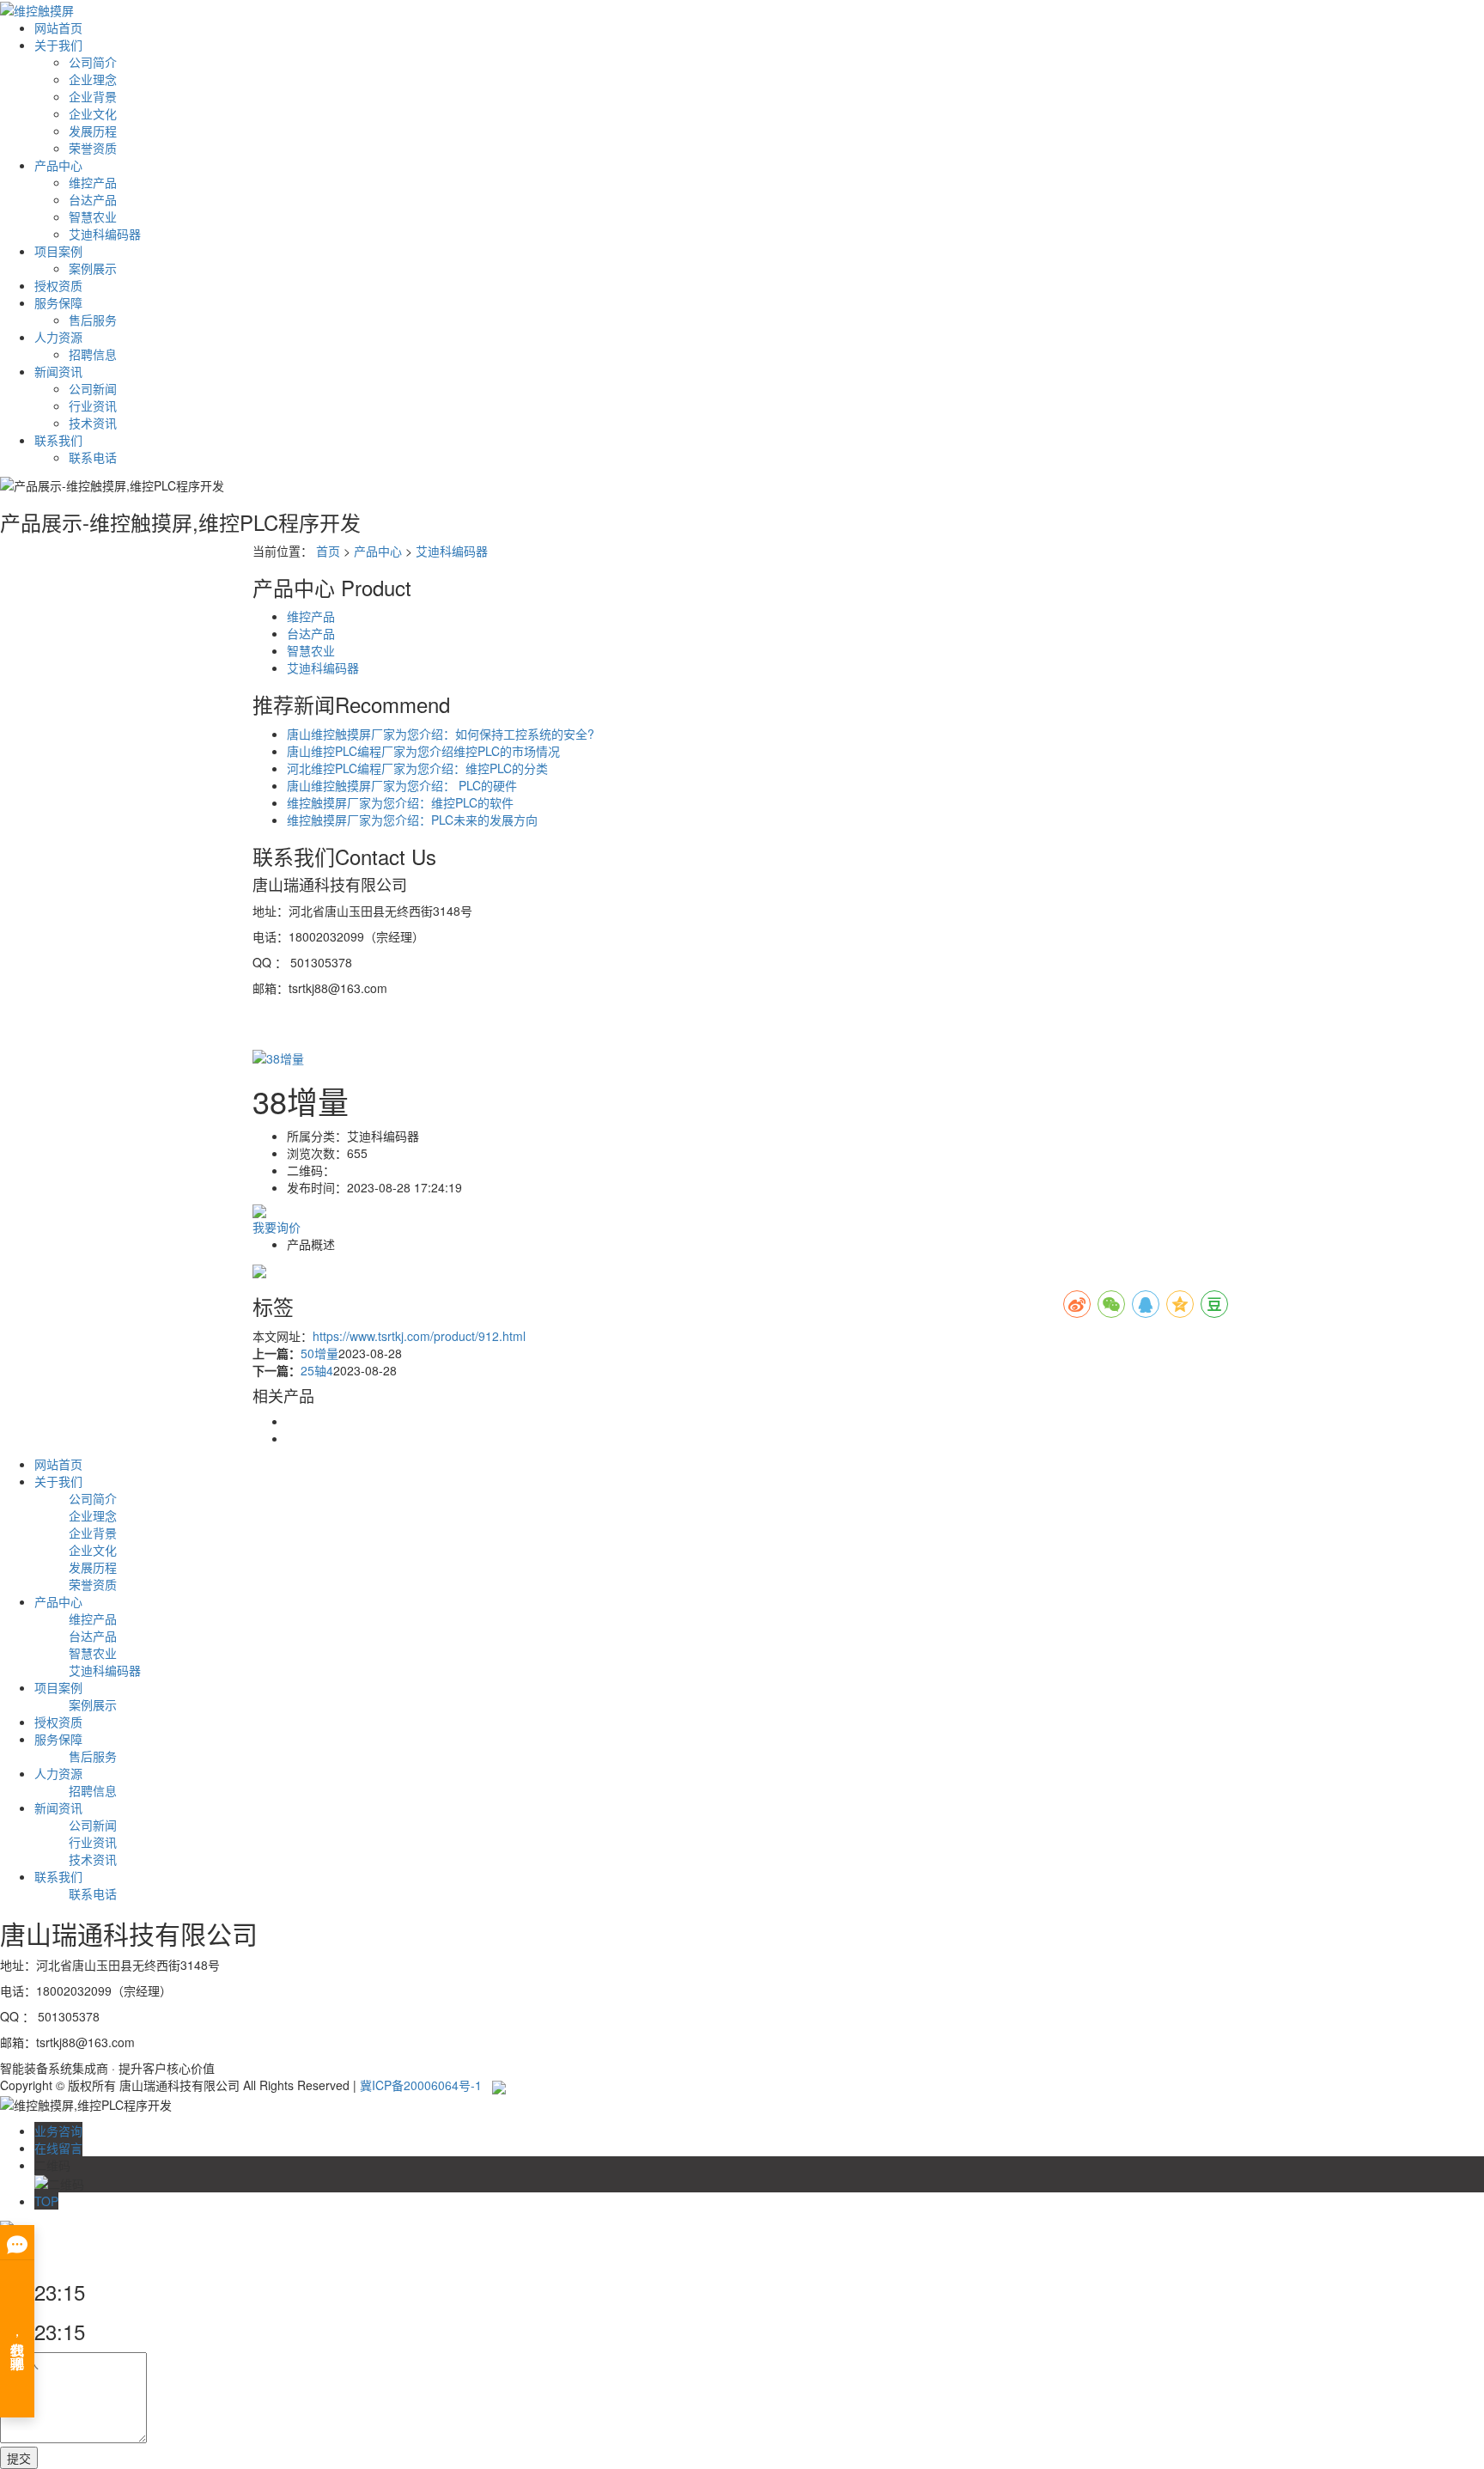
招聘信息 (93, 354)
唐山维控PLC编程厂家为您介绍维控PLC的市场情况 (423, 751)
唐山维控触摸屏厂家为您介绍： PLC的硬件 (402, 785)
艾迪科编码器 (105, 234)
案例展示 (93, 268)
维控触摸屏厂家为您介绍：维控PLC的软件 (400, 802)
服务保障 (58, 302)
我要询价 (277, 1227)
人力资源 (58, 337)
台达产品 (93, 199)
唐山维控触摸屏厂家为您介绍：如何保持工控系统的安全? (441, 734)
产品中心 (58, 165)
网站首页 (58, 27)
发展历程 (93, 131)
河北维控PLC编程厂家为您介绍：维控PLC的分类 (417, 768)
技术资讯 (93, 423)
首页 (328, 551)
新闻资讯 (58, 371)
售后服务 (93, 320)
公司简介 (93, 62)
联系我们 (58, 440)
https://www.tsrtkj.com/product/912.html (419, 1336)
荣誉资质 (93, 148)
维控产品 (93, 182)
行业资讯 (93, 405)
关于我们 (58, 45)
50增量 (319, 1353)
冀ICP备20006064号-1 (421, 2085)
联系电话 (93, 457)
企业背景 (93, 96)
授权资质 (58, 285)
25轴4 (317, 1370)
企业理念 (93, 79)
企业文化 (93, 113)
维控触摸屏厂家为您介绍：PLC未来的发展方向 (412, 820)
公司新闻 (93, 388)
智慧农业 (93, 216)
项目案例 (58, 251)
